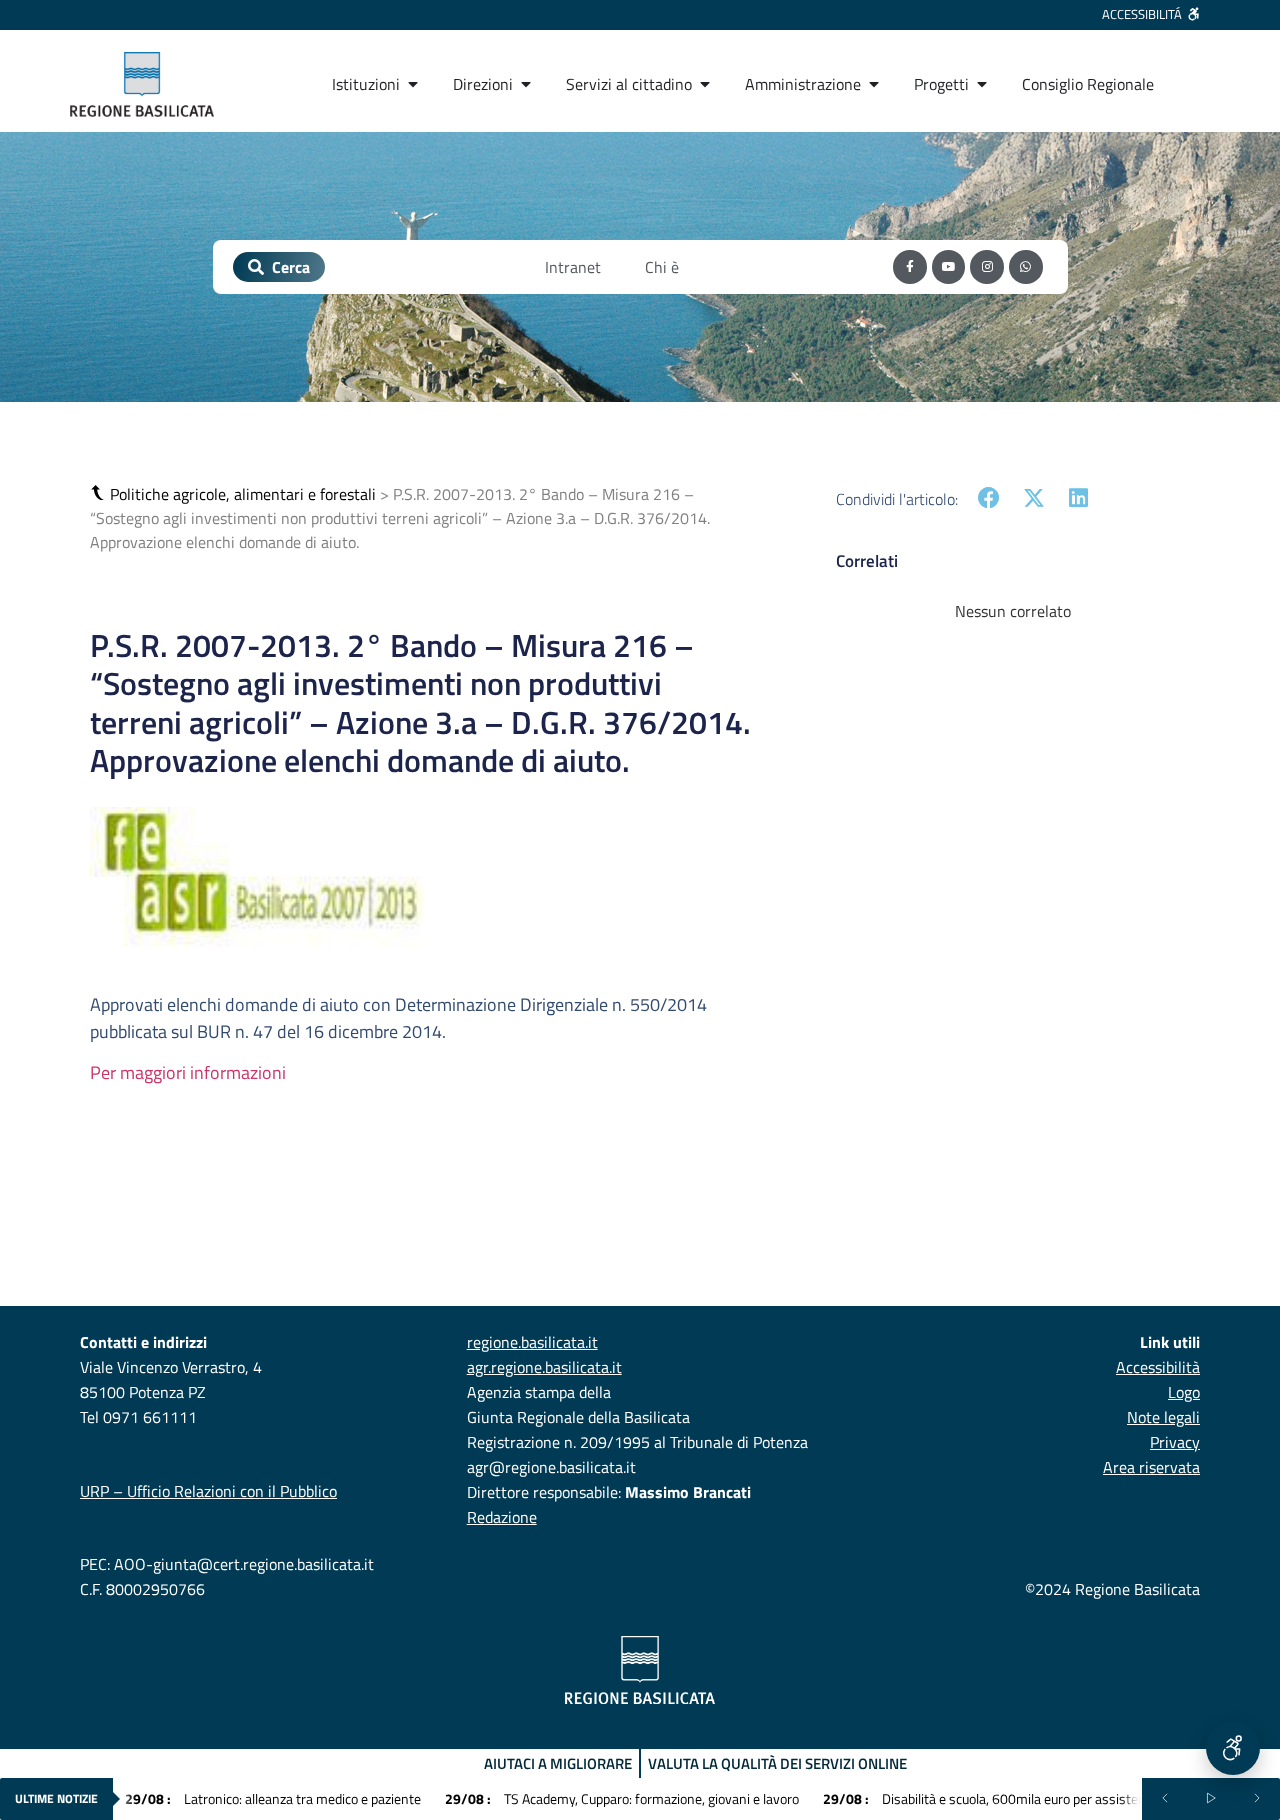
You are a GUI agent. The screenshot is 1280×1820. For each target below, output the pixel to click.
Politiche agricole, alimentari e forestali (243, 494)
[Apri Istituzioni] (413, 84)
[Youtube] (949, 267)
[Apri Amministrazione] (874, 84)
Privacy (1175, 1442)
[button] (100, 493)
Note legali (1163, 1417)
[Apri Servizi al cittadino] (705, 84)
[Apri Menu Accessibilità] (1233, 1748)
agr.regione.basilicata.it (544, 1367)
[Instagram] (987, 267)
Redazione (502, 1517)
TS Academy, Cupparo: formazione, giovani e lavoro (622, 1798)
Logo (1184, 1392)
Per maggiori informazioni (188, 1072)
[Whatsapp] (1026, 267)
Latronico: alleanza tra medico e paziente (273, 1798)
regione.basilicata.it (532, 1342)
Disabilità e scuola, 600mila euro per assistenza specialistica (1028, 1798)
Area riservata (1151, 1467)
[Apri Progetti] (982, 84)
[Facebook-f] (910, 267)
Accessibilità (1158, 1367)
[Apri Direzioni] (526, 84)
